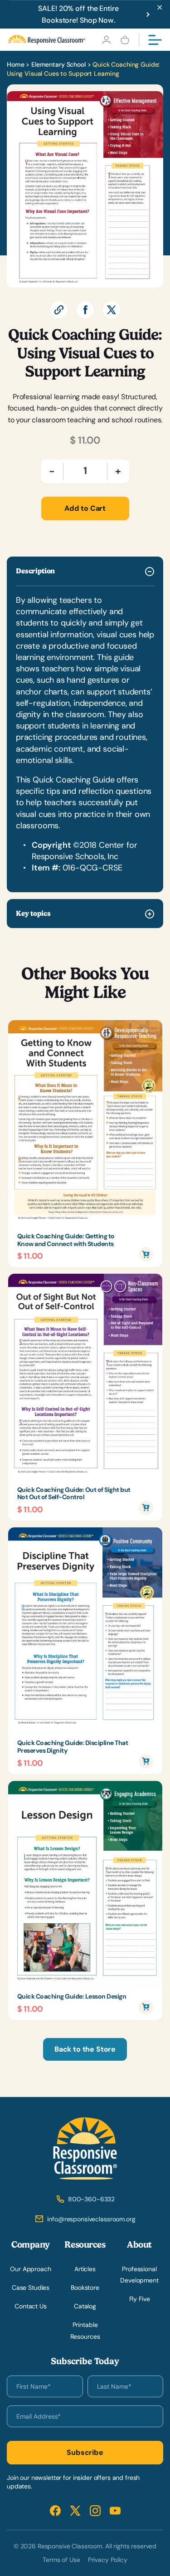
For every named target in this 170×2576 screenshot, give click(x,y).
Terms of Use (61, 2560)
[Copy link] (59, 310)
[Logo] (47, 40)
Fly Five (140, 2299)
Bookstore (85, 2288)
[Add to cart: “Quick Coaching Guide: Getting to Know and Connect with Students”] (146, 1254)
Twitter (75, 2510)
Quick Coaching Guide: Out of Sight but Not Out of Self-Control (74, 1494)
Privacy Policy (108, 2560)
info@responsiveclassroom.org (91, 2219)
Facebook (55, 2510)
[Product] (85, 1124)
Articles (85, 2269)
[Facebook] (85, 310)
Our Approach (30, 2269)
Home (15, 64)
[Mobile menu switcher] (155, 40)
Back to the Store (85, 2049)
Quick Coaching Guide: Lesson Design (72, 1997)
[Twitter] (112, 310)
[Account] (106, 40)
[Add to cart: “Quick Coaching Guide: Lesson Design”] (146, 2007)
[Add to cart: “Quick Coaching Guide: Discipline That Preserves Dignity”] (146, 1761)
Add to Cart (85, 508)
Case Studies (31, 2288)
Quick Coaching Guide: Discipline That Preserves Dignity (73, 1747)
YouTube (115, 2510)
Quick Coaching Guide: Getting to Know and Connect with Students (66, 1240)
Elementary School (58, 64)
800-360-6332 (91, 2199)
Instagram (95, 2510)
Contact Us (31, 2306)
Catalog (85, 2306)
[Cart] (125, 40)
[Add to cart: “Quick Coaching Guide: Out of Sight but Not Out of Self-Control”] (146, 1508)
